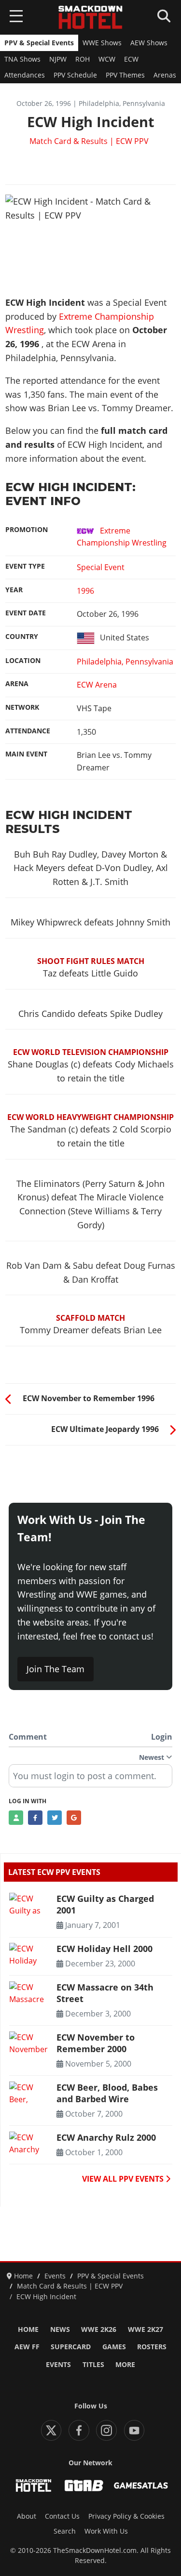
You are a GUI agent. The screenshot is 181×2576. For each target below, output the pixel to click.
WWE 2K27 (146, 2329)
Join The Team (56, 1669)
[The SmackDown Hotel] (91, 17)
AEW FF (27, 2347)
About (27, 2516)
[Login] (16, 1818)
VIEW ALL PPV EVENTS (124, 2179)
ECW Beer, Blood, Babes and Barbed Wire (107, 2093)
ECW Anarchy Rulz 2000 (106, 2137)
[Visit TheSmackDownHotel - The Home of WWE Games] (33, 2485)
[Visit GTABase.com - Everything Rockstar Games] (84, 2485)
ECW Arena (97, 685)
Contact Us (62, 2516)
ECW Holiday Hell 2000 (104, 1949)
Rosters (152, 2347)
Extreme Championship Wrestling (122, 537)
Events (58, 2365)
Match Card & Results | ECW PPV (89, 141)
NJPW (58, 59)
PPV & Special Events (39, 43)
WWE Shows (102, 43)
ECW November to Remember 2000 (96, 2043)
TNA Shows (22, 59)
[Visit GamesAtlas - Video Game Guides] (141, 2485)
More (125, 2365)
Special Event (101, 567)
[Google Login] (74, 1818)
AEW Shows (149, 43)
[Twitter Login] (55, 1818)
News (60, 2329)
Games (114, 2347)
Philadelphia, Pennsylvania (125, 662)
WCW (107, 59)
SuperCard (71, 2347)
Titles (93, 2365)
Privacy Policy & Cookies (126, 2516)
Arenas (165, 75)
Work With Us (106, 2531)
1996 (85, 591)
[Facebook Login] (35, 1818)
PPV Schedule (75, 75)
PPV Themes (125, 75)
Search (65, 2531)
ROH (83, 59)
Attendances (25, 75)
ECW (131, 59)
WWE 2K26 (99, 2329)
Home (28, 2329)
